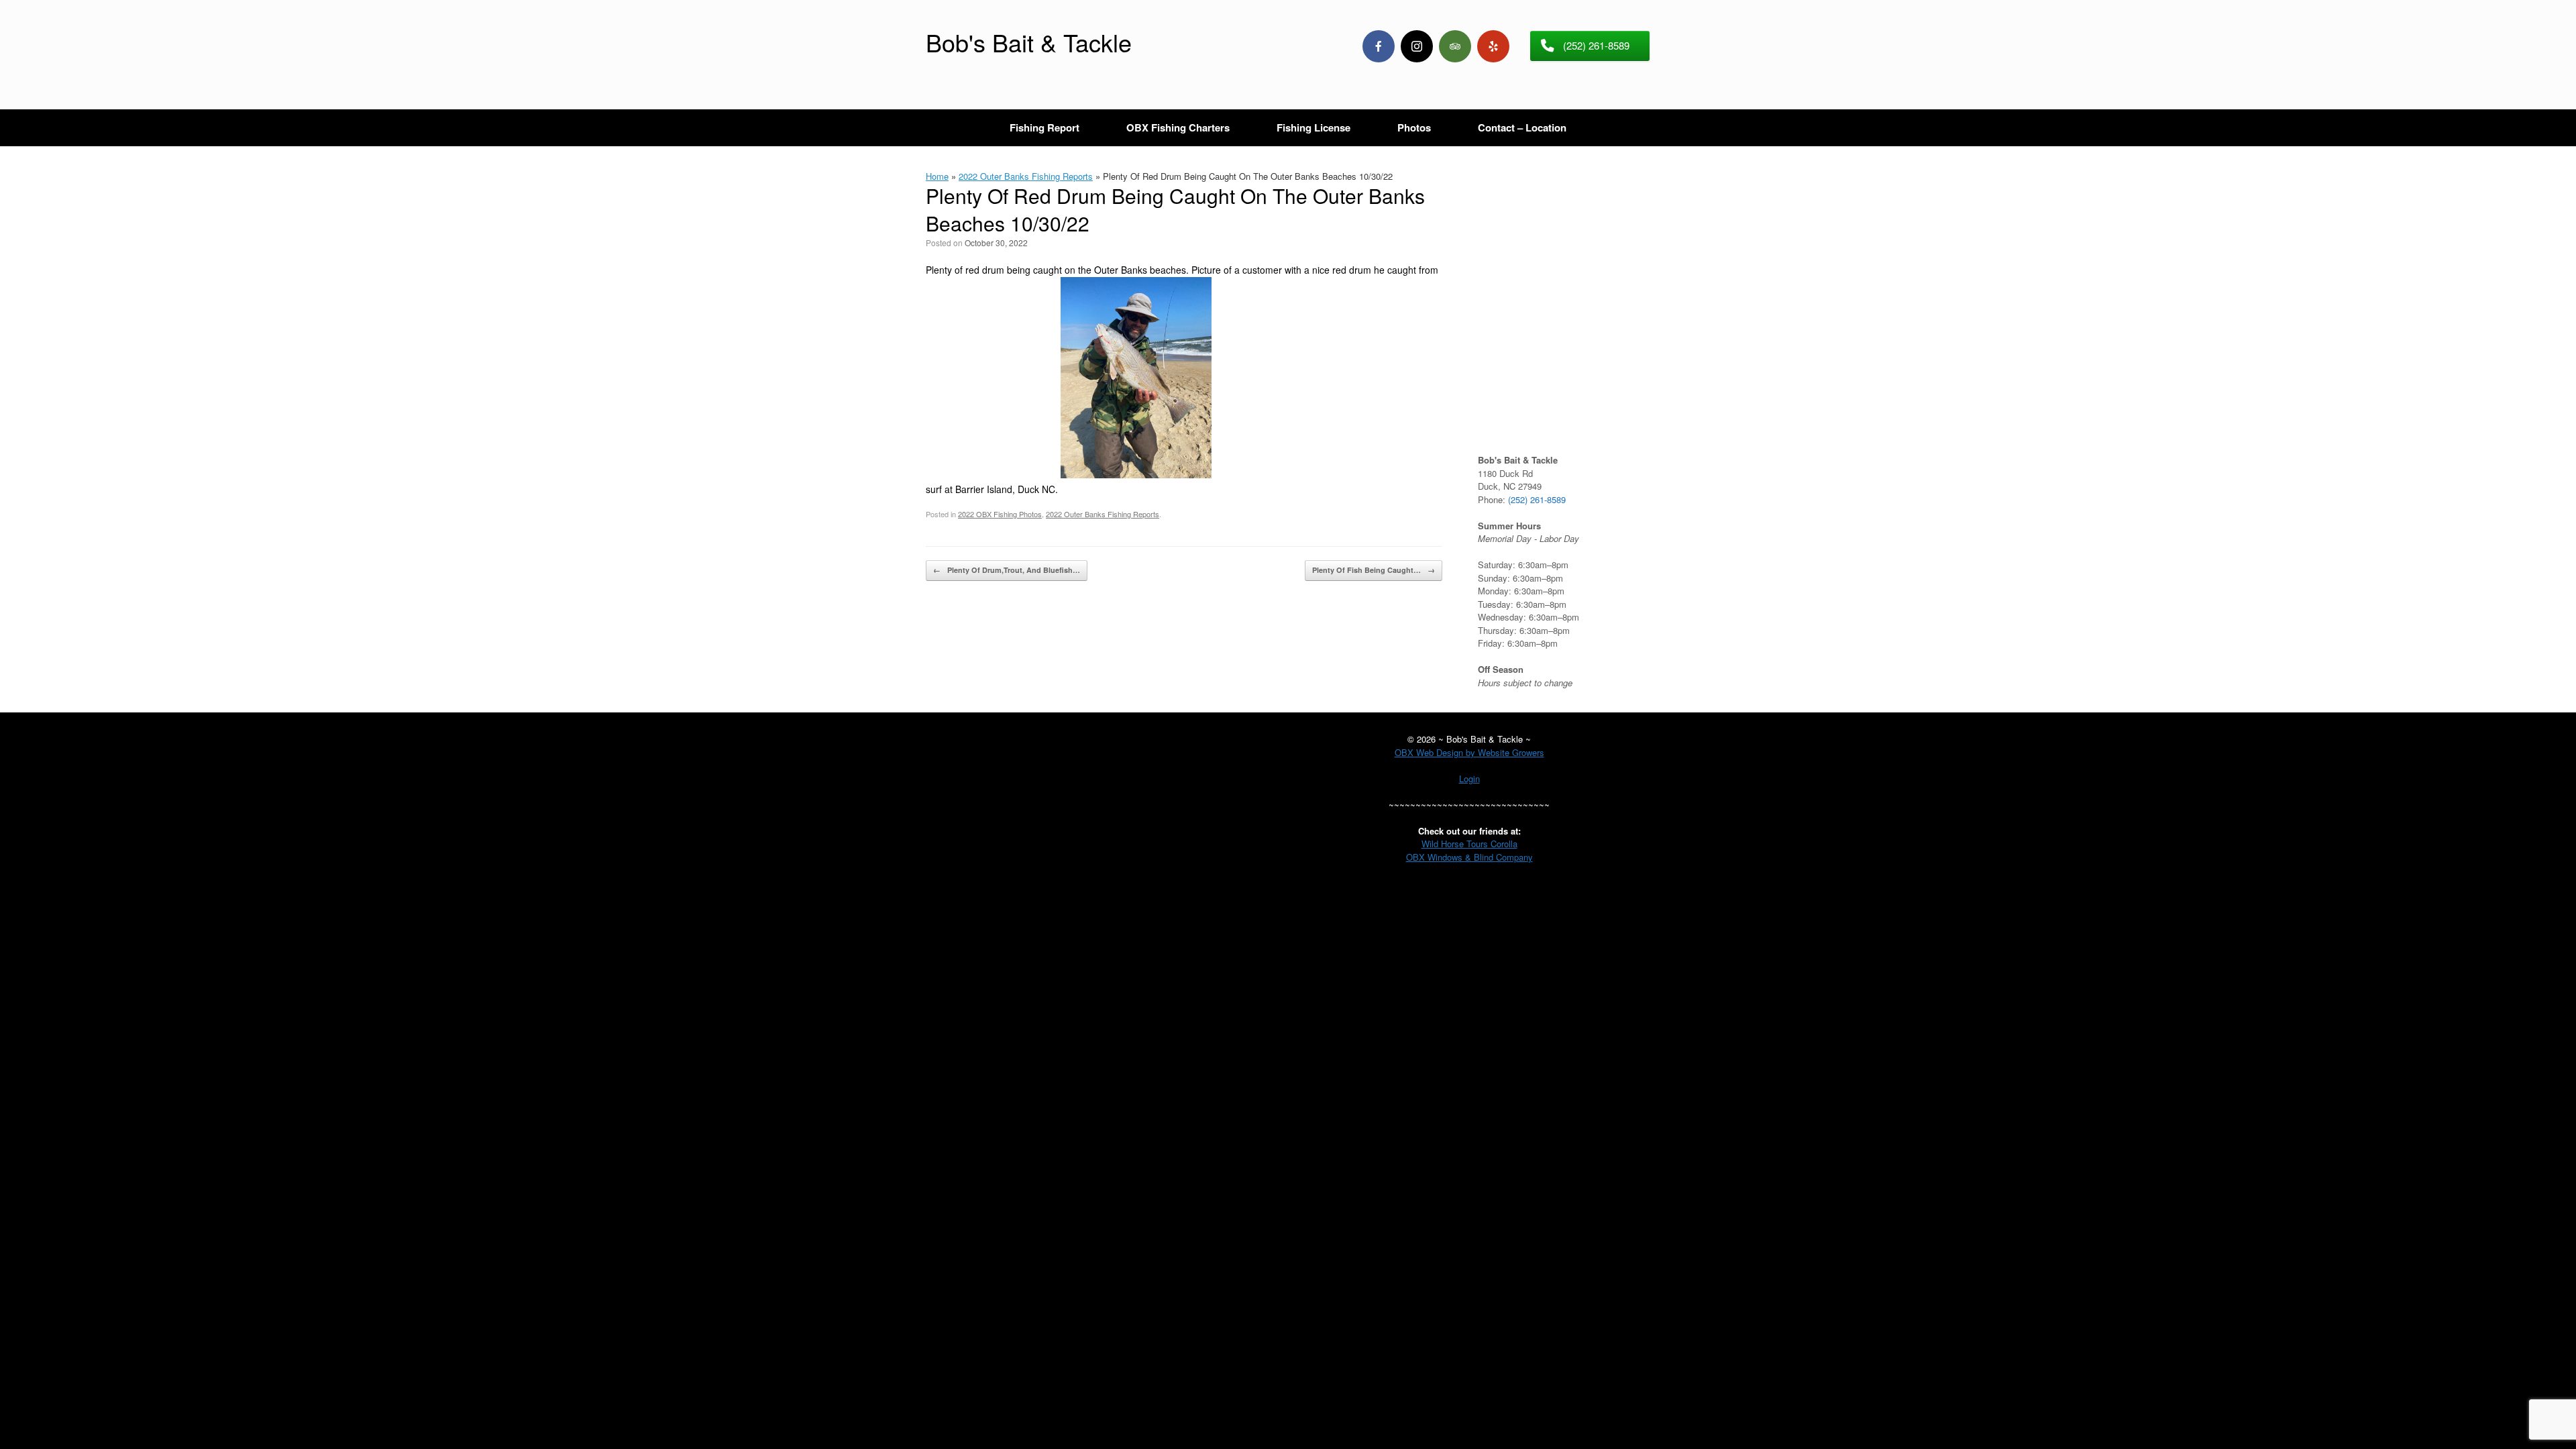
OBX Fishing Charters (1178, 127)
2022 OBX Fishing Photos (1000, 514)
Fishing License (1313, 127)
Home (937, 176)
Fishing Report (1044, 127)
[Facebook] (1379, 46)
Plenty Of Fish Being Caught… (1374, 570)
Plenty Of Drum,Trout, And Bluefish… (1007, 570)
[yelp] (1493, 46)
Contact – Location (1522, 127)
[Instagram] (1417, 46)
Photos (1414, 127)
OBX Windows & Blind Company (1469, 857)
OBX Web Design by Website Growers (1469, 752)
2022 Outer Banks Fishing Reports (1026, 176)
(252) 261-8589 (1537, 499)
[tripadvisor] (1455, 46)
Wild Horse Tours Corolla (1469, 844)
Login (1469, 779)
